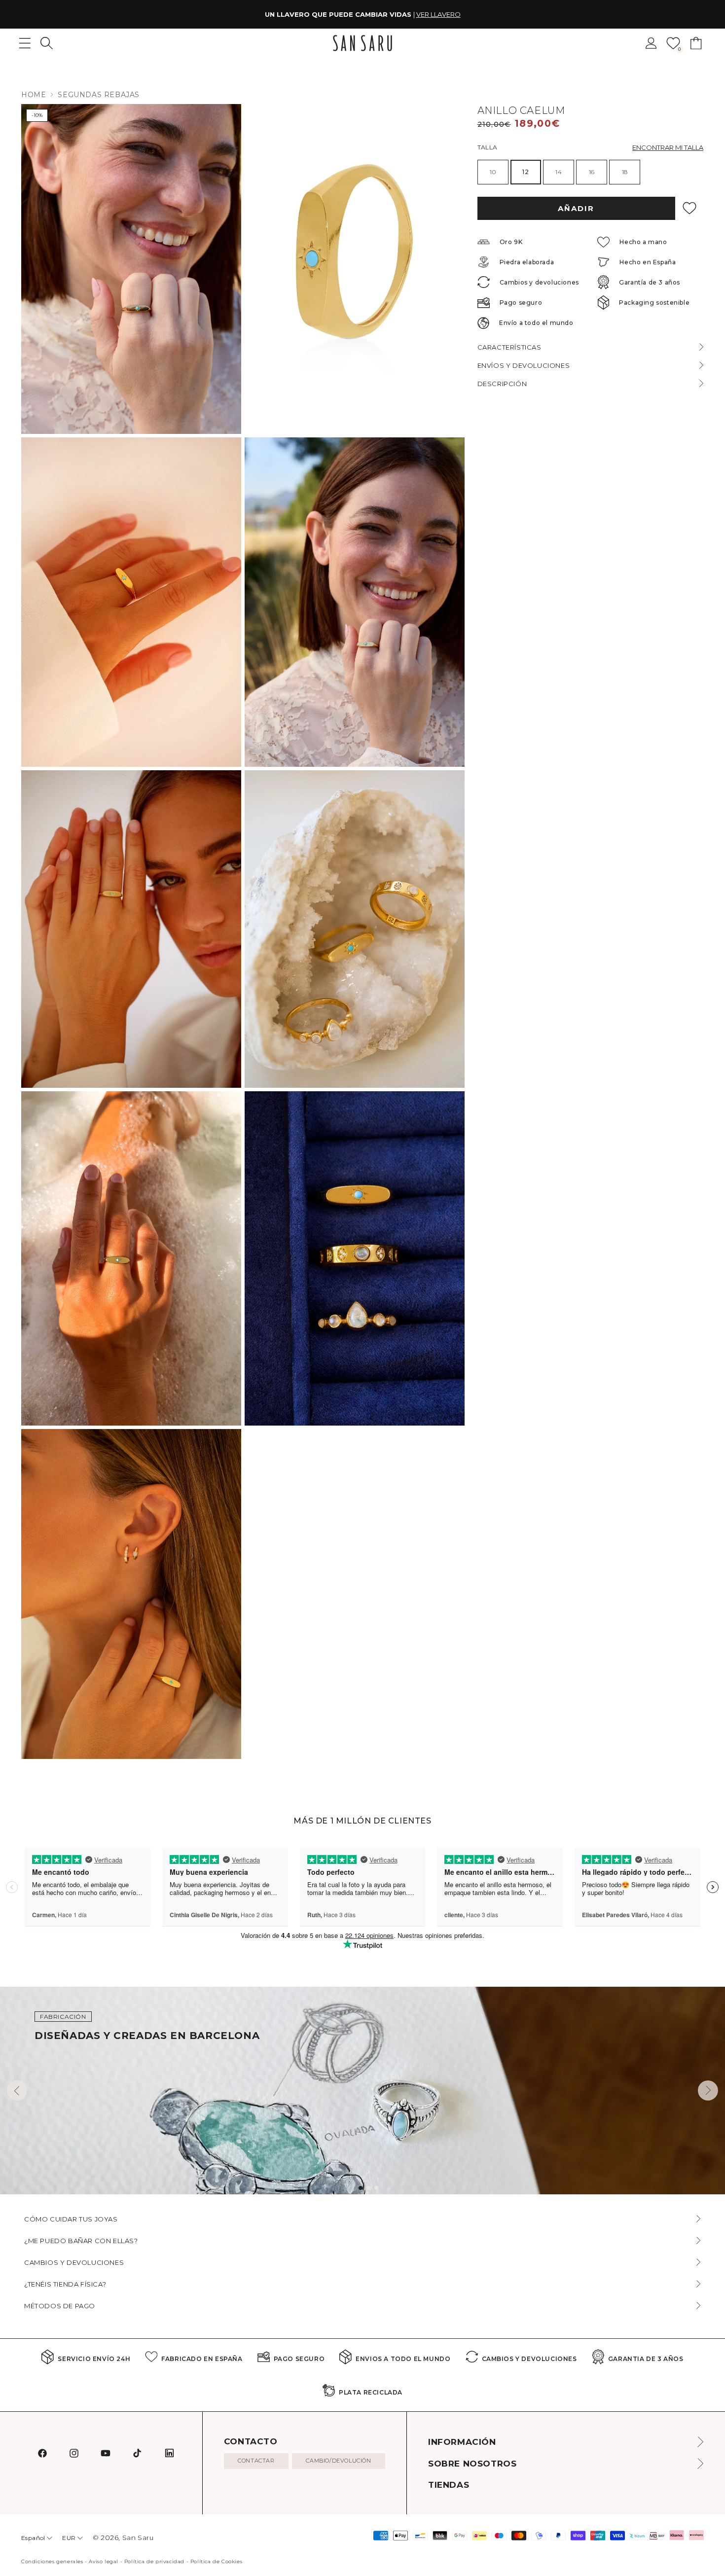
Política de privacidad (154, 2561)
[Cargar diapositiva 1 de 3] (361, 2188)
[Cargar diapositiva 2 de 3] (368, 2188)
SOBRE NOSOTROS (472, 2464)
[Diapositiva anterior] (17, 2091)
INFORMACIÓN (462, 2442)
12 (526, 172)
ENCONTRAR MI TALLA (668, 147)
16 (592, 172)
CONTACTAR (256, 2461)
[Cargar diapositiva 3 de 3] (376, 2188)
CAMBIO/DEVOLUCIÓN (338, 2461)
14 (559, 172)
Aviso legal (104, 2561)
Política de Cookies (216, 2561)
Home (34, 95)
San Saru (138, 2538)
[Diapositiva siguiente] (708, 2091)
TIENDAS (449, 2485)
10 (493, 172)
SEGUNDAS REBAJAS (99, 95)
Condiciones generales (52, 2561)
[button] (47, 43)
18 (625, 172)
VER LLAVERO (438, 14)
